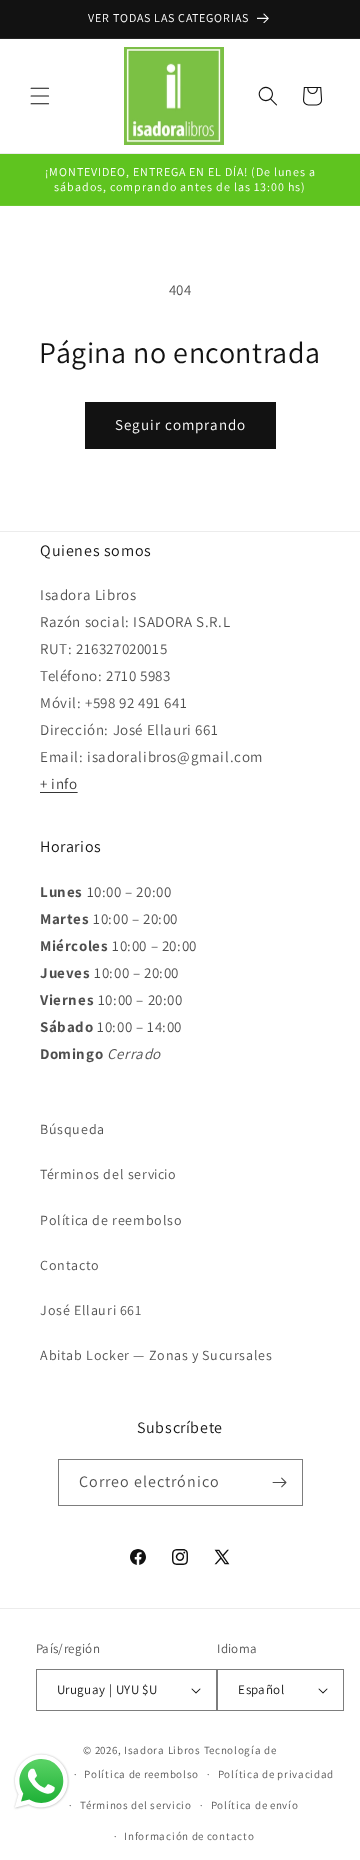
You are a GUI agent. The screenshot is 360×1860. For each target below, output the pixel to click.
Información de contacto (189, 1836)
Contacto (70, 1265)
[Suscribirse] (280, 1482)
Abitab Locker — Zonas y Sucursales (156, 1355)
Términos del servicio (108, 1174)
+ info (59, 783)
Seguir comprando (180, 424)
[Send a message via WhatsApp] (41, 1781)
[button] (40, 96)
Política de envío (255, 1805)
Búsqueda (72, 1129)
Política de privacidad (276, 1774)
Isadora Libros (162, 1750)
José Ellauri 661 (91, 1310)
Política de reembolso (111, 1220)
